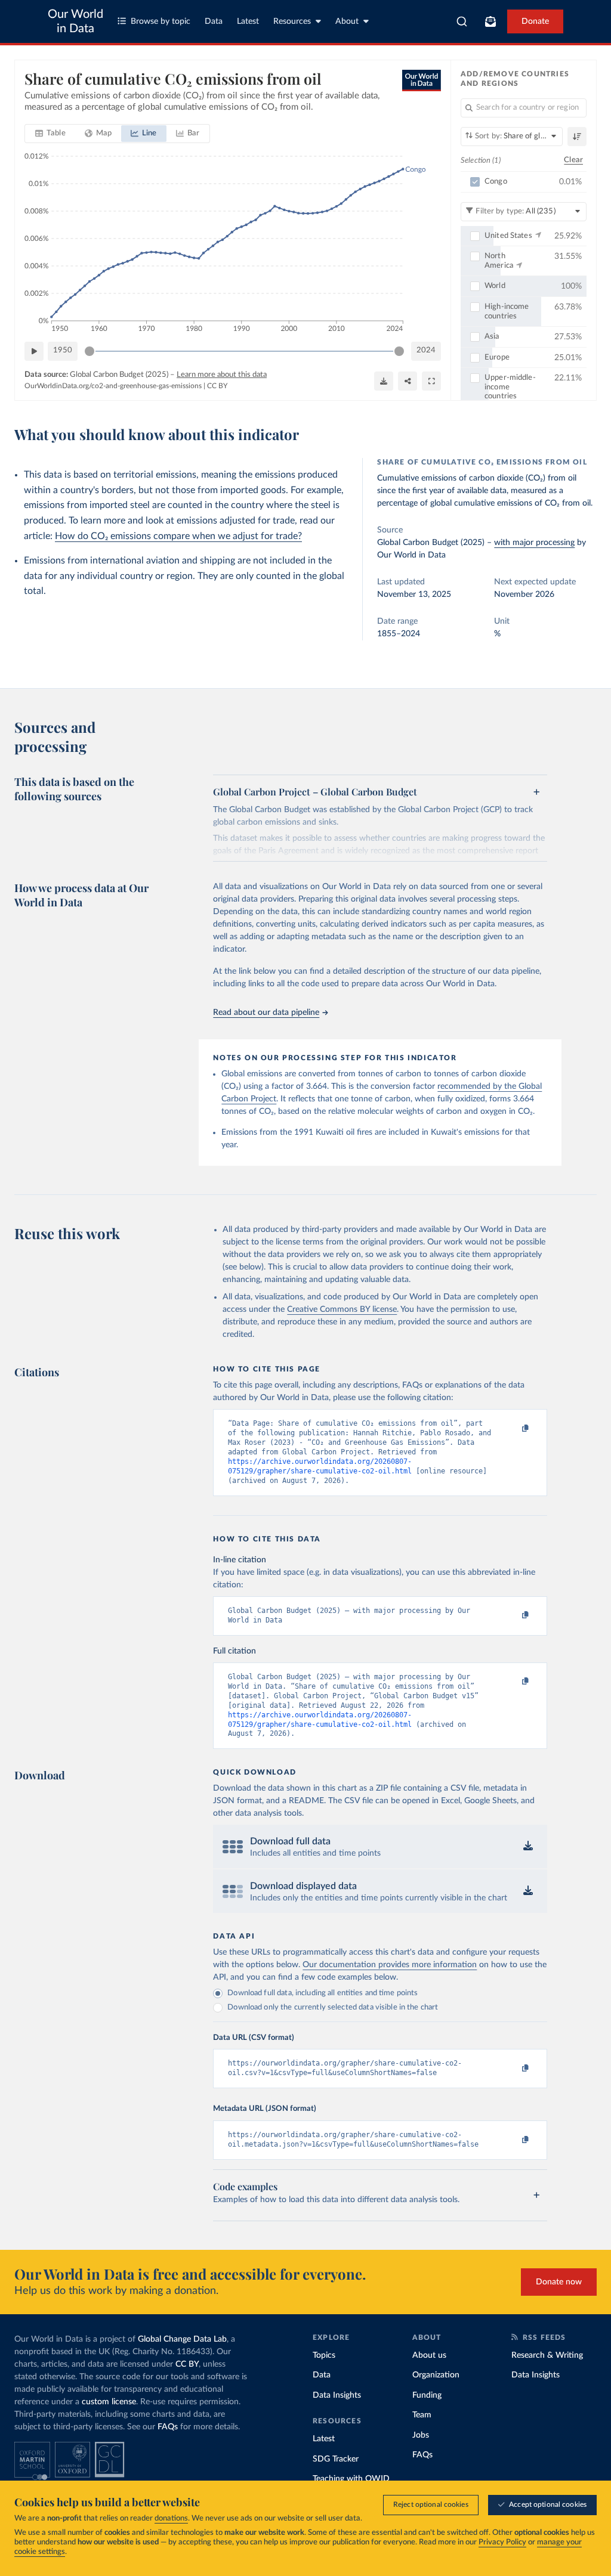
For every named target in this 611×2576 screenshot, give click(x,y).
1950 (63, 350)
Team (422, 2415)
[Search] (462, 21)
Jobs (421, 2435)
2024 (426, 350)
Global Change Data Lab (182, 2339)
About (347, 21)
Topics (324, 2355)
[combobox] (462, 21)
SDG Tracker (336, 2459)
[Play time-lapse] (34, 351)
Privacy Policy (502, 2542)
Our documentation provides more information (390, 1965)
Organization (436, 2375)
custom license (109, 2402)
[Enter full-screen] (431, 381)
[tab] (50, 134)
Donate (535, 21)
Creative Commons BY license (342, 1309)
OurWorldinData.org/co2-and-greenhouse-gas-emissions (113, 386)
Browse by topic (161, 21)
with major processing (534, 543)
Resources (292, 21)
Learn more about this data (222, 375)
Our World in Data (75, 21)
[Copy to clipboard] (513, 1429)
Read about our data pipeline (266, 1013)
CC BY (217, 386)
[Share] (408, 381)
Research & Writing (547, 2355)
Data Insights (337, 2395)
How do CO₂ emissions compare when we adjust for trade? (178, 536)
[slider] (90, 351)
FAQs (168, 2427)
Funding (427, 2395)
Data (214, 21)
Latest (248, 21)
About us (429, 2355)
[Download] (384, 381)
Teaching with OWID (351, 2479)
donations (171, 2518)
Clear (573, 160)
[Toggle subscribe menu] (490, 21)
